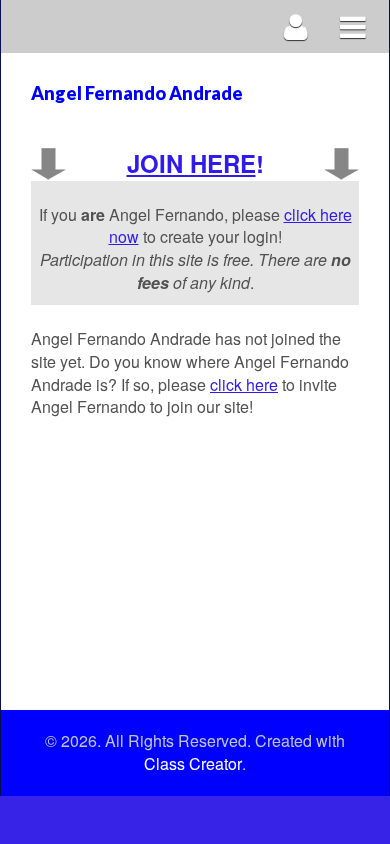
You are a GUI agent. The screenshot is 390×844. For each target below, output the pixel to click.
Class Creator (193, 764)
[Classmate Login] (296, 26)
